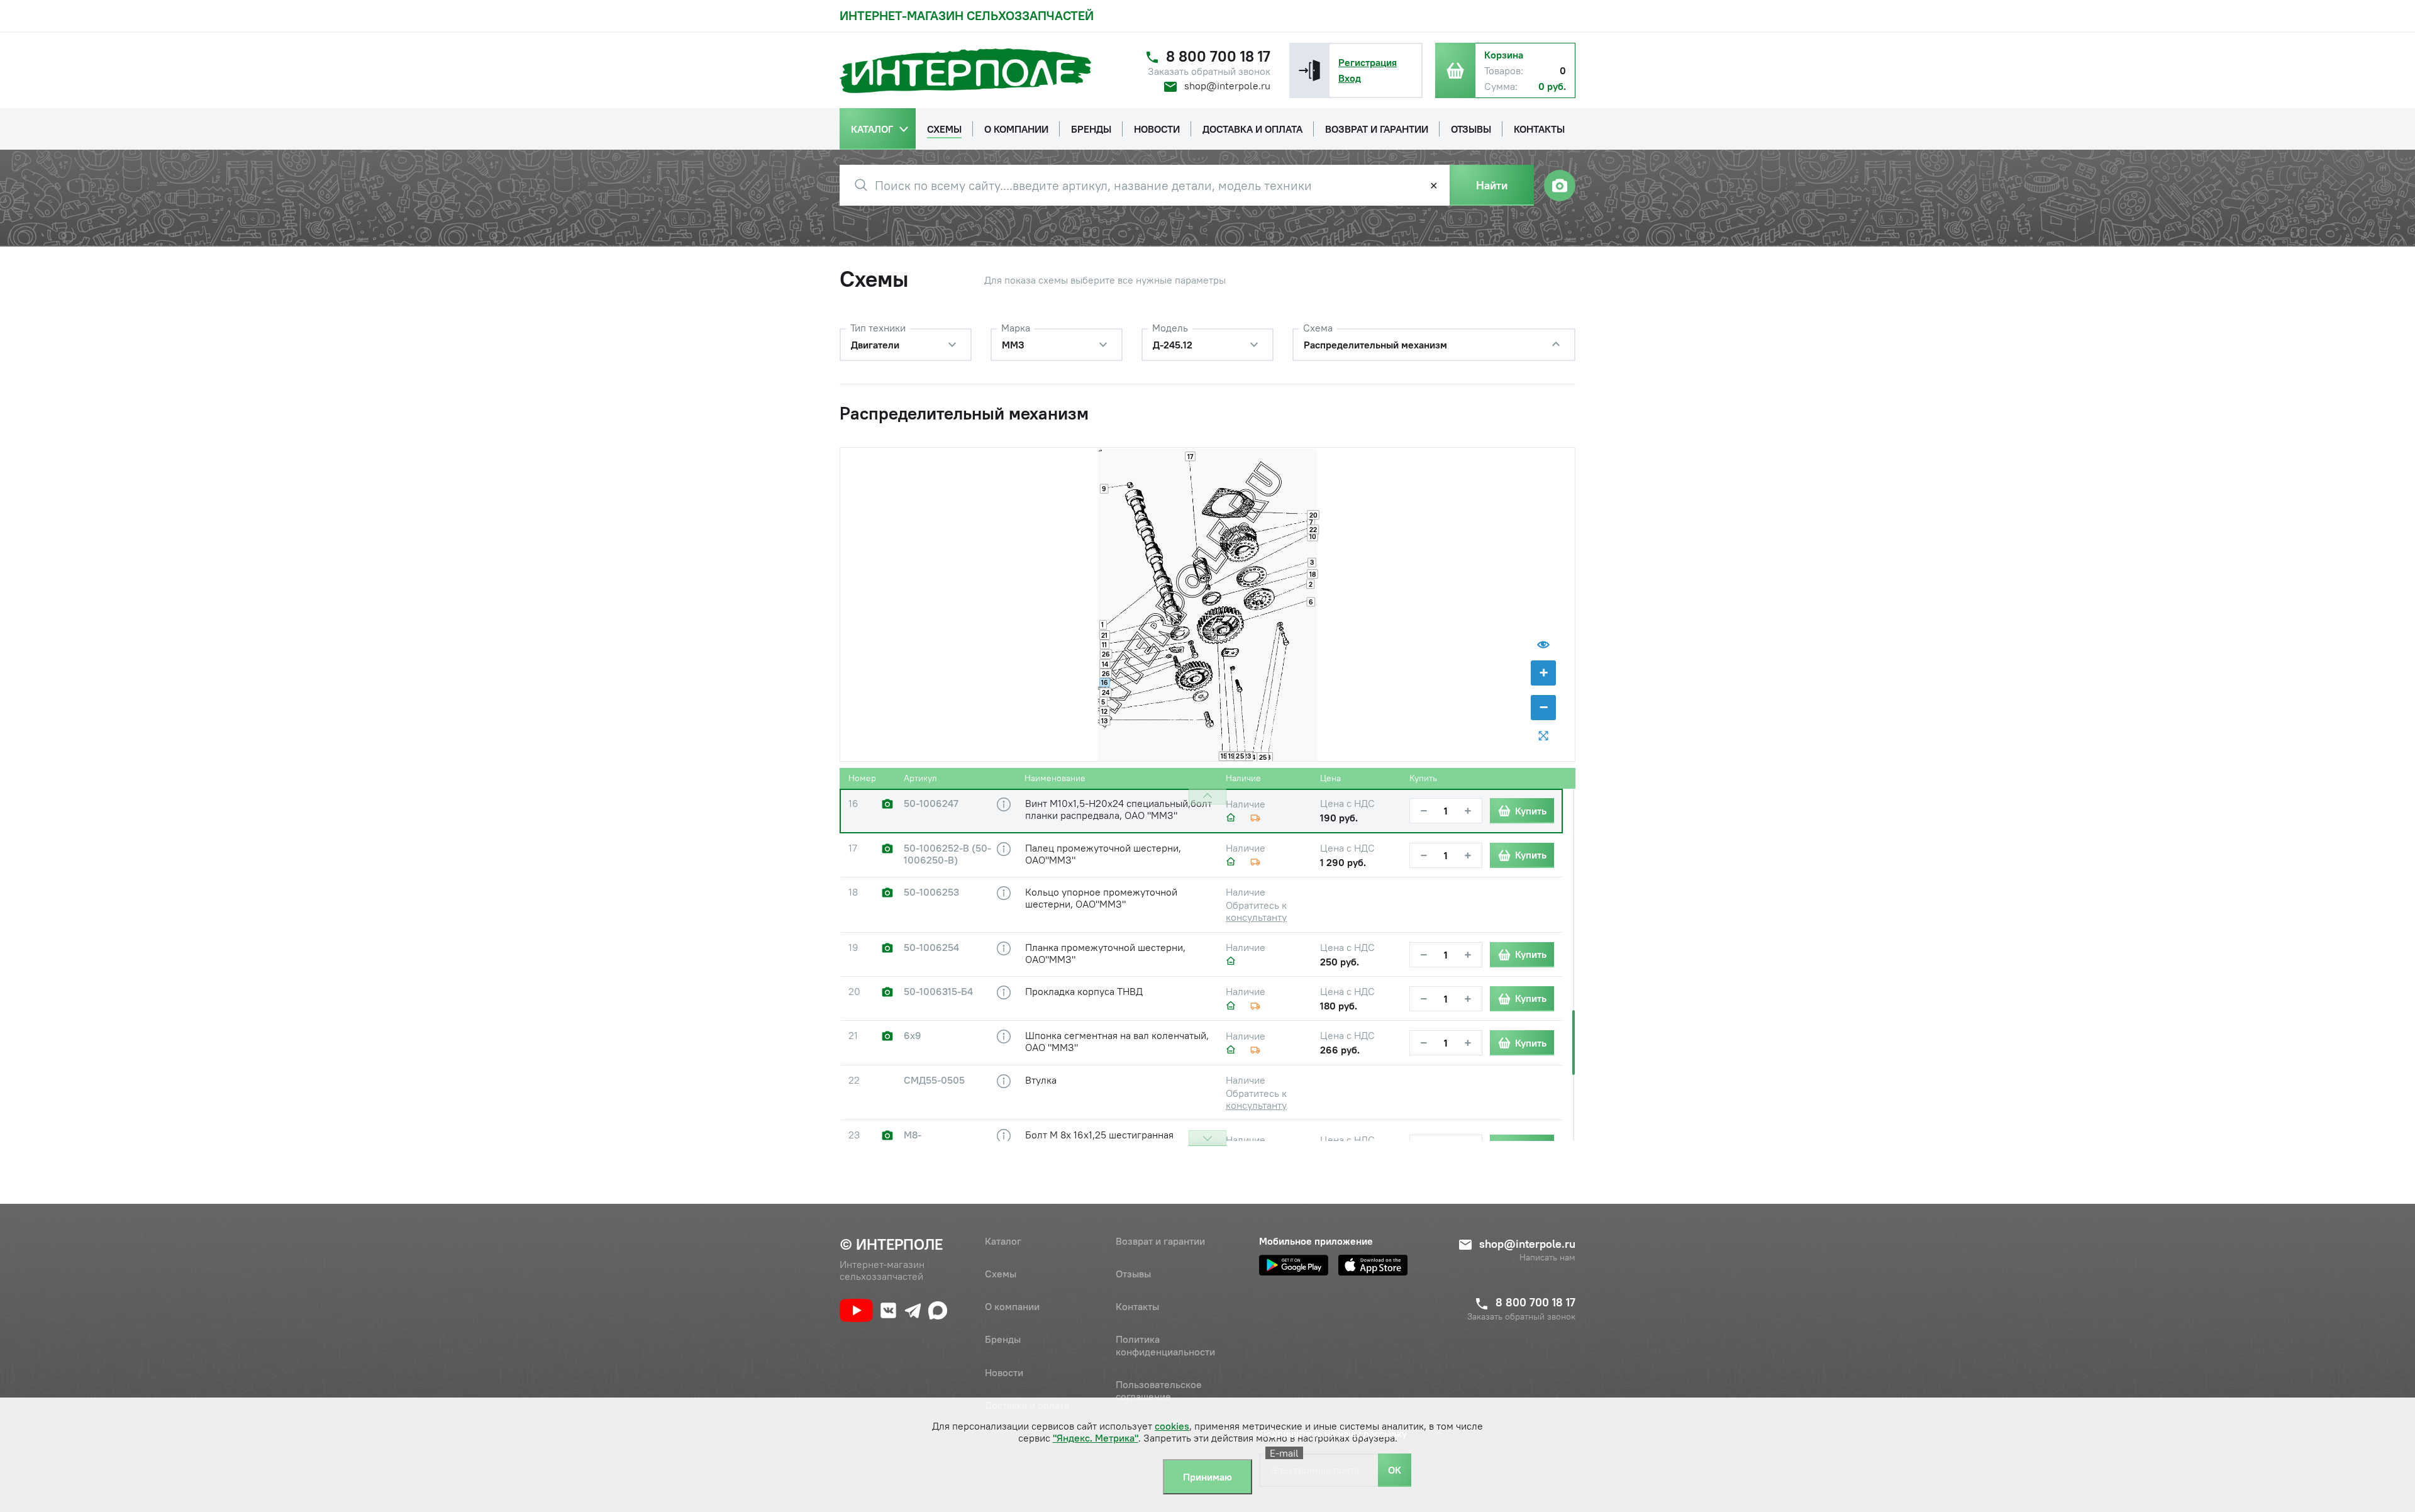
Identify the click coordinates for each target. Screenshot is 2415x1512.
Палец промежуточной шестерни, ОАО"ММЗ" (1103, 854)
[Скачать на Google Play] (1294, 1265)
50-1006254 (931, 948)
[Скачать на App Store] (1373, 1265)
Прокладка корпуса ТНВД (1084, 991)
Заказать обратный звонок (1209, 71)
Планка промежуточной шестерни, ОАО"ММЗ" (1105, 953)
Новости (1004, 1372)
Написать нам (1547, 1258)
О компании (1012, 1306)
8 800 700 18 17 (1218, 56)
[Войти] (1309, 70)
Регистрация (1368, 62)
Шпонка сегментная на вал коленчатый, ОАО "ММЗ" (1117, 1041)
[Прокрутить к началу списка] (1207, 797)
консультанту (1256, 917)
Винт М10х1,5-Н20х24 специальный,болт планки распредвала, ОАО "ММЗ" (1119, 809)
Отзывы (1133, 1274)
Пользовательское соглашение (1159, 1390)
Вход (1350, 78)
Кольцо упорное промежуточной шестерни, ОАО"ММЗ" (1101, 898)
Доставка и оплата (1027, 1405)
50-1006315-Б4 (938, 992)
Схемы (1001, 1274)
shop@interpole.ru (1227, 86)
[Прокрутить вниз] (1207, 1138)
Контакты (1137, 1306)
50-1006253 (931, 892)
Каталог (1003, 1241)
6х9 (913, 1036)
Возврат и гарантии (1160, 1241)
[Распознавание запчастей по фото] (1560, 186)
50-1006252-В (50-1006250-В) (947, 854)
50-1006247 (931, 803)
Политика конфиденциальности (1165, 1345)
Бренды (1003, 1339)
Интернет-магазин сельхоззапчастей (967, 15)
